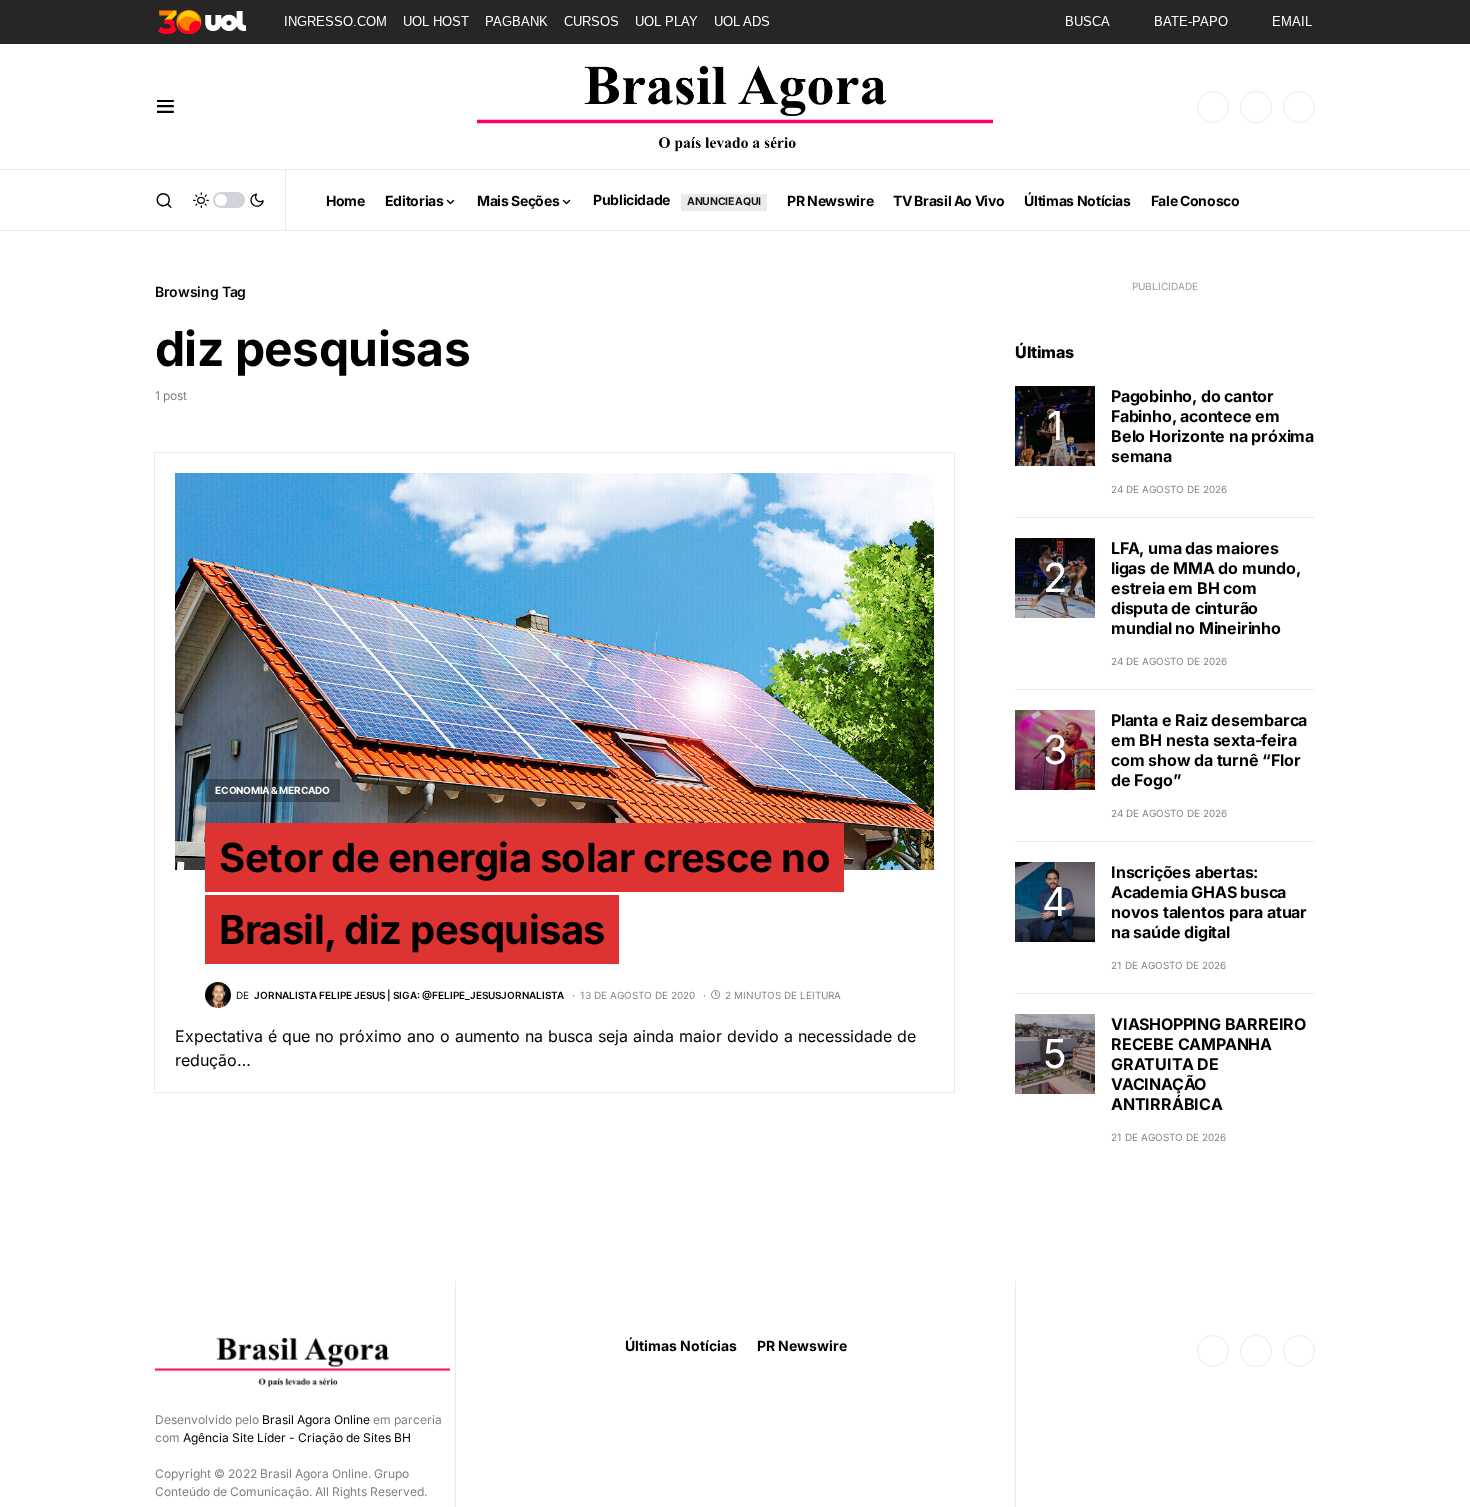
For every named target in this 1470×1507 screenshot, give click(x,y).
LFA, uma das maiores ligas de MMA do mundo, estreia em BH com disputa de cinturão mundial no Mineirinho (1206, 588)
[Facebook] (1213, 107)
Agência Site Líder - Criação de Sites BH (297, 1437)
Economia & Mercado (272, 790)
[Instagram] (1256, 107)
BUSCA (1087, 21)
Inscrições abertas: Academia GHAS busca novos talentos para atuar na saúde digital (1209, 902)
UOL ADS (742, 21)
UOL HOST (436, 21)
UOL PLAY (666, 21)
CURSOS (591, 21)
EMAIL (1292, 21)
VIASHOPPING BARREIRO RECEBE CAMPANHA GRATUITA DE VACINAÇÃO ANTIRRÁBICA (1208, 1064)
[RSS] (1299, 107)
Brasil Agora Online (316, 1419)
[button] (165, 107)
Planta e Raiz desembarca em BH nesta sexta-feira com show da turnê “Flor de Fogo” (1209, 750)
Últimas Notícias (681, 1345)
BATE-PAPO (1191, 21)
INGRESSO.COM (335, 21)
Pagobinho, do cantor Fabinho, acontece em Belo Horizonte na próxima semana (1212, 426)
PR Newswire (802, 1345)
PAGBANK (516, 21)
